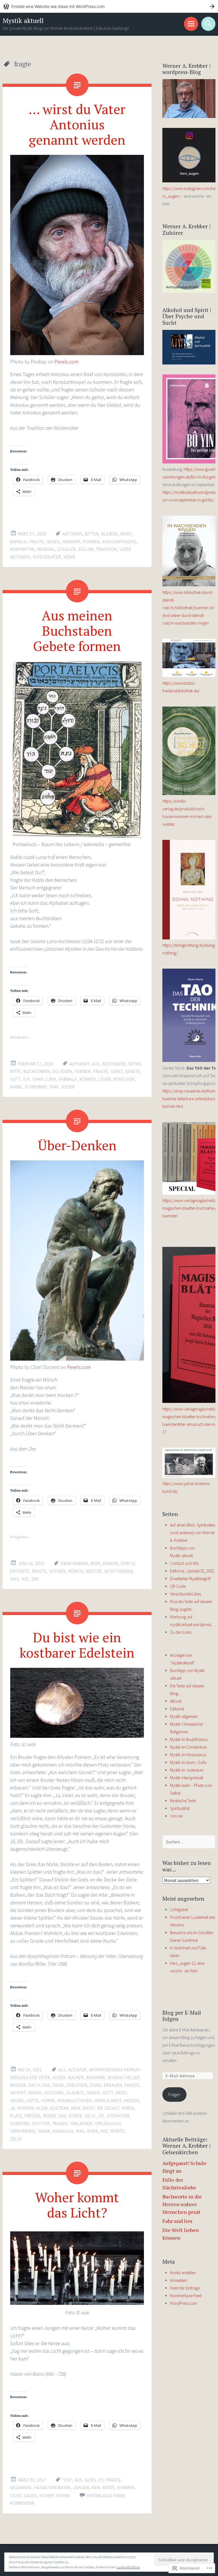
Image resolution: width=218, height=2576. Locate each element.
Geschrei (54, 2093)
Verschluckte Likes (185, 1594)
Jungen (81, 2488)
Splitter (41, 2123)
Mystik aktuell (23, 21)
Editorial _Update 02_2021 (192, 1571)
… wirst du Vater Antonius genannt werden (77, 124)
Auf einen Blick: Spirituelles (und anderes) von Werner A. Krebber (193, 1533)
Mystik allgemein (184, 1716)
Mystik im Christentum (188, 1747)
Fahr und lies (177, 2221)
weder (68, 1087)
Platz (16, 2116)
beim (96, 1564)
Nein (76, 2108)
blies (91, 2480)
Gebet (117, 1071)
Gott (15, 1079)
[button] (77, 2268)
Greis (121, 2093)
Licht (16, 2496)
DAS (46, 2085)
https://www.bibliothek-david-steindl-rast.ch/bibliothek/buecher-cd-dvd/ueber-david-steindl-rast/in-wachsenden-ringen (188, 608)
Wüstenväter (47, 557)
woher (47, 2496)
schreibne (36, 1087)
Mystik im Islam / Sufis (188, 1762)
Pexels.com (66, 361)
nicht (89, 2108)
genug (35, 2093)
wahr (44, 2131)
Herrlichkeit (108, 2100)
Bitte (16, 1071)
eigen (66, 1071)
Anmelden (179, 2280)
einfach (18, 542)
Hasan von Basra (53, 2488)
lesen (105, 1079)
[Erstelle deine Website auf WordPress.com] (109, 6)
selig (90, 2116)
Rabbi (16, 1087)
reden (50, 2116)
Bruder (18, 2085)
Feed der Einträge (185, 2288)
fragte (37, 542)
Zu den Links (181, 1632)
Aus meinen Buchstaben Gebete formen (77, 631)
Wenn (69, 557)
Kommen (91, 542)
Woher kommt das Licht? (77, 2205)
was (15, 1579)
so (101, 2116)
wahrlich (63, 2131)
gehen (53, 542)
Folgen (174, 2095)
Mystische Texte (183, 1801)
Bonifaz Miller (124, 2078)
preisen (33, 2116)
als (62, 2070)
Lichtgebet (179, 1910)
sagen (30, 2496)
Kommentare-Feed (186, 2296)
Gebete (133, 1071)
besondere (114, 1064)
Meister (94, 1571)
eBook (176, 1701)
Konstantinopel (120, 542)
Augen (59, 2078)
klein (42, 2108)
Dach (34, 2085)
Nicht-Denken (119, 1571)
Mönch (76, 1571)
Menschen (124, 1079)
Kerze (109, 2488)
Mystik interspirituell (187, 1778)
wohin (63, 2496)
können (88, 1079)
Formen (83, 1071)
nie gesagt (108, 2108)
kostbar (59, 2108)
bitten (92, 534)
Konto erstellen (183, 2273)
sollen (86, 549)
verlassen (81, 2123)
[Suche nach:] (189, 1842)
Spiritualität (180, 1808)
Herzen (132, 2100)
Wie (25, 1579)
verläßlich (108, 2123)
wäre (93, 2131)
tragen (60, 2123)
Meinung (46, 549)
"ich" (67, 2480)
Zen (35, 1579)
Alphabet (79, 1064)
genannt (71, 542)
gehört (18, 2093)
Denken (111, 1564)
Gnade (94, 2093)
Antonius (73, 534)
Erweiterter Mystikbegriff (190, 1579)
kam (96, 2488)
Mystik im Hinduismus (188, 1755)
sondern (20, 2123)
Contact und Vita (184, 1563)
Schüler (67, 549)
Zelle (16, 2139)
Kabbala (68, 1079)
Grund (17, 2100)
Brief (126, 534)
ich (26, 1079)
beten (135, 1064)
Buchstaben (37, 1071)
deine (58, 2085)
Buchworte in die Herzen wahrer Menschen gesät (182, 2204)
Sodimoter (118, 2116)
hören (48, 2100)
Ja (13, 2108)
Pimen (128, 2108)
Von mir (177, 1816)
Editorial (177, 1709)
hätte (33, 2100)
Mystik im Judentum (187, 1770)
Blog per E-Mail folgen (182, 2016)
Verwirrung (23, 2131)
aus (96, 1064)
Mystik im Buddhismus (189, 1739)
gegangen (21, 2488)
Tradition (107, 549)
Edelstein (77, 2085)
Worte (117, 2131)
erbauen (113, 2085)
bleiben (110, 534)
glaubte (75, 2093)
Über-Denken (77, 1145)
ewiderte (20, 1571)
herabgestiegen (75, 2100)
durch (128, 1564)
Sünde (76, 2116)
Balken (76, 2078)
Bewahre (96, 2078)
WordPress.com (184, 2303)
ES (101, 2480)
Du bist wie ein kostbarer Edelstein (77, 1645)
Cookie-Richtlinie (128, 2567)
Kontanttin (22, 549)
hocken (58, 1571)
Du (55, 1071)
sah (62, 2116)
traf (54, 1087)
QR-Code (178, 1586)
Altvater (77, 2070)
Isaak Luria (44, 1079)
